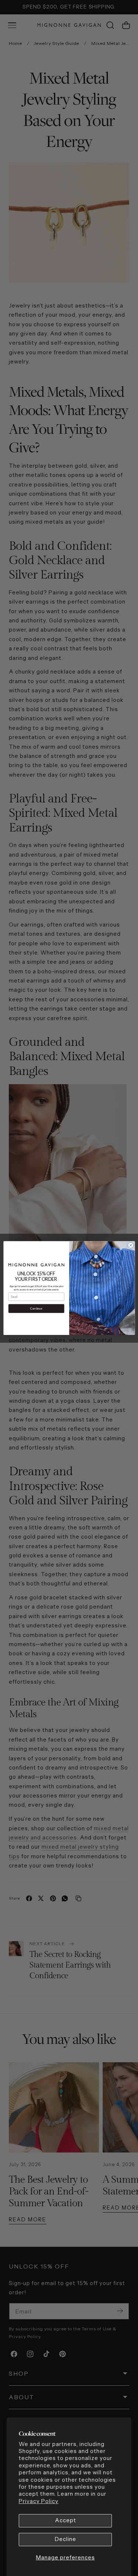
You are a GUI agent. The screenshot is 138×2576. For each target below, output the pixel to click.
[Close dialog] (131, 1245)
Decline (66, 2539)
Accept (66, 2520)
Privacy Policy (39, 2501)
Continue (36, 1308)
